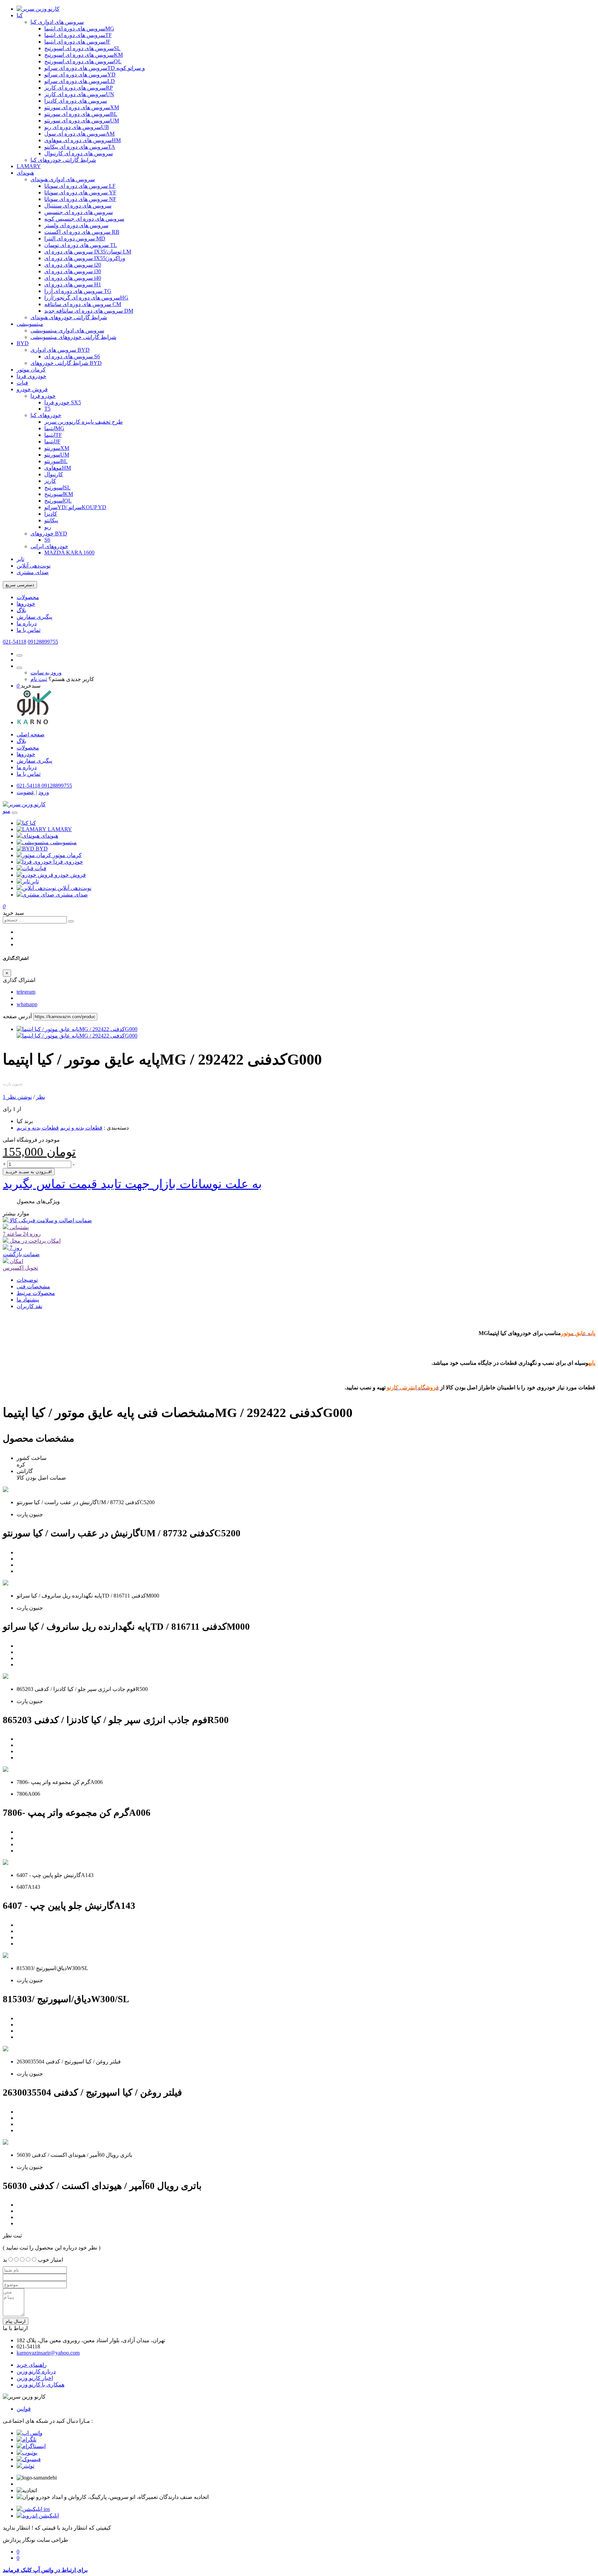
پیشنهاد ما (28, 1300)
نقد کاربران (29, 1306)
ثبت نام (39, 679)
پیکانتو (51, 520)
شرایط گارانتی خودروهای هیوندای (69, 317)
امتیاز (57, 2260)
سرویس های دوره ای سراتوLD (80, 81)
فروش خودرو (32, 389)
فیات (22, 383)
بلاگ (21, 610)
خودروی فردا (31, 376)
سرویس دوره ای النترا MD (75, 238)
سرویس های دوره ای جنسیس (79, 212)
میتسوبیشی (30, 324)
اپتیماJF (52, 441)
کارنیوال (54, 474)
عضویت (26, 792)
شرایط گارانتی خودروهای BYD (66, 363)
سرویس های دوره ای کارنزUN (79, 94)
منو (7, 811)
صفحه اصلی (31, 734)
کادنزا (51, 514)
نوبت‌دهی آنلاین (34, 566)
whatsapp (27, 1004)
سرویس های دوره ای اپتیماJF (77, 42)
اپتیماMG (54, 428)
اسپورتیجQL (58, 501)
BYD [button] (42, 849)
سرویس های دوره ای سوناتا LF (80, 186)
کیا (20, 15)
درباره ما (27, 623)
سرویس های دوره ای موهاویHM (83, 140)
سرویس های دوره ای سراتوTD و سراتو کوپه (95, 68)
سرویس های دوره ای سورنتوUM (82, 121)
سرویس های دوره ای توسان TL (81, 245)
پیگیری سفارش (34, 617)
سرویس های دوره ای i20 (73, 265)
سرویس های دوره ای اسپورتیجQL (83, 61)
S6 (47, 540)
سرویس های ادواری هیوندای (63, 179)
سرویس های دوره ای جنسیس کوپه (84, 219)
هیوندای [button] (49, 836)
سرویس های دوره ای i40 (73, 278)
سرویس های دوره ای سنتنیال (78, 206)
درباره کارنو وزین (36, 2371)
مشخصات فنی (33, 1286)
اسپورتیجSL (57, 487)
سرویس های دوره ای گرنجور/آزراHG (86, 298)
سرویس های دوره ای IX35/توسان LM (88, 252)
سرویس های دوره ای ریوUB (77, 127)
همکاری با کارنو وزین (40, 2385)
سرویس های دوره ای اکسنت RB (82, 232)
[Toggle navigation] (15, 813)
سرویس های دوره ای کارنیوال (79, 153)
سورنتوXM (57, 448)
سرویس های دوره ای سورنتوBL (81, 114)
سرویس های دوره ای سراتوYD (80, 75)
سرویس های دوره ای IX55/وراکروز (85, 258)
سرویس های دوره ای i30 (73, 271)
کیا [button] (33, 823)
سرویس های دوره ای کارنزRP (79, 88)
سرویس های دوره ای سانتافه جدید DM (89, 311)
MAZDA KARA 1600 (69, 553)
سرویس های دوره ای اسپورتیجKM (84, 55)
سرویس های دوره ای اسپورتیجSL (82, 48)
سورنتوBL (56, 461)
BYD (23, 343)
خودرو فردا (43, 396)
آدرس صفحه (17, 1016)
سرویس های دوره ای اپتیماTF (78, 35)
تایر (20, 559)
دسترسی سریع (20, 585)
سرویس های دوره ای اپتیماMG (79, 29)
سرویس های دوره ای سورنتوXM (82, 107)
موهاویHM (58, 468)
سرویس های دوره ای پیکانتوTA (80, 147)
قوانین (24, 2409)
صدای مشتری (33, 572)
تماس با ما (29, 630)
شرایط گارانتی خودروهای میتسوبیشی (73, 337)
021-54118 (15, 642)
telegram (26, 992)
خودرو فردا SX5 (63, 402)
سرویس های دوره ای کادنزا (76, 101)
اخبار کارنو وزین (35, 2378)
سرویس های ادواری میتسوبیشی (67, 330)
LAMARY (29, 166)
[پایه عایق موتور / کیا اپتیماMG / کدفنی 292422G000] (77, 1029)
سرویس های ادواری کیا (57, 22)
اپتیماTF (53, 435)
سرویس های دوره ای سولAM (79, 134)
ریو (48, 527)
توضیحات (27, 1280)
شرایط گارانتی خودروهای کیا (63, 160)
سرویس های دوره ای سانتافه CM (83, 304)
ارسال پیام (16, 2321)
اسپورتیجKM (59, 494)
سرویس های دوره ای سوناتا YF (80, 192)
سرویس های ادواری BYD (60, 350)
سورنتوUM (57, 455)
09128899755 (43, 642)
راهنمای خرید (32, 2365)
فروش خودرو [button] (70, 875)
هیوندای (25, 173)
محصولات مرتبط (36, 1293)
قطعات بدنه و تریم (81, 1128)
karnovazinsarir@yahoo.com (48, 2353)
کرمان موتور (31, 370)
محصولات (28, 597)
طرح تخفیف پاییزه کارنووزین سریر (84, 422)
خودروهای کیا (46, 415)
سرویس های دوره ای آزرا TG (78, 291)
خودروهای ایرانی (49, 546)
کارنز (50, 481)
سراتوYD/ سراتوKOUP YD (75, 507)
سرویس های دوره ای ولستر (76, 225)
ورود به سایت (46, 673)
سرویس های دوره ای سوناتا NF (80, 199)
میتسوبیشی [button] (64, 842)
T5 (47, 409)
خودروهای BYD (49, 533)
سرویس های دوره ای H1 (73, 284)
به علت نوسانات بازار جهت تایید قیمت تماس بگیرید (132, 1184)
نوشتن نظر (19, 1097)
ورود (44, 792)
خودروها (26, 604)
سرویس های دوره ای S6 (72, 356)
